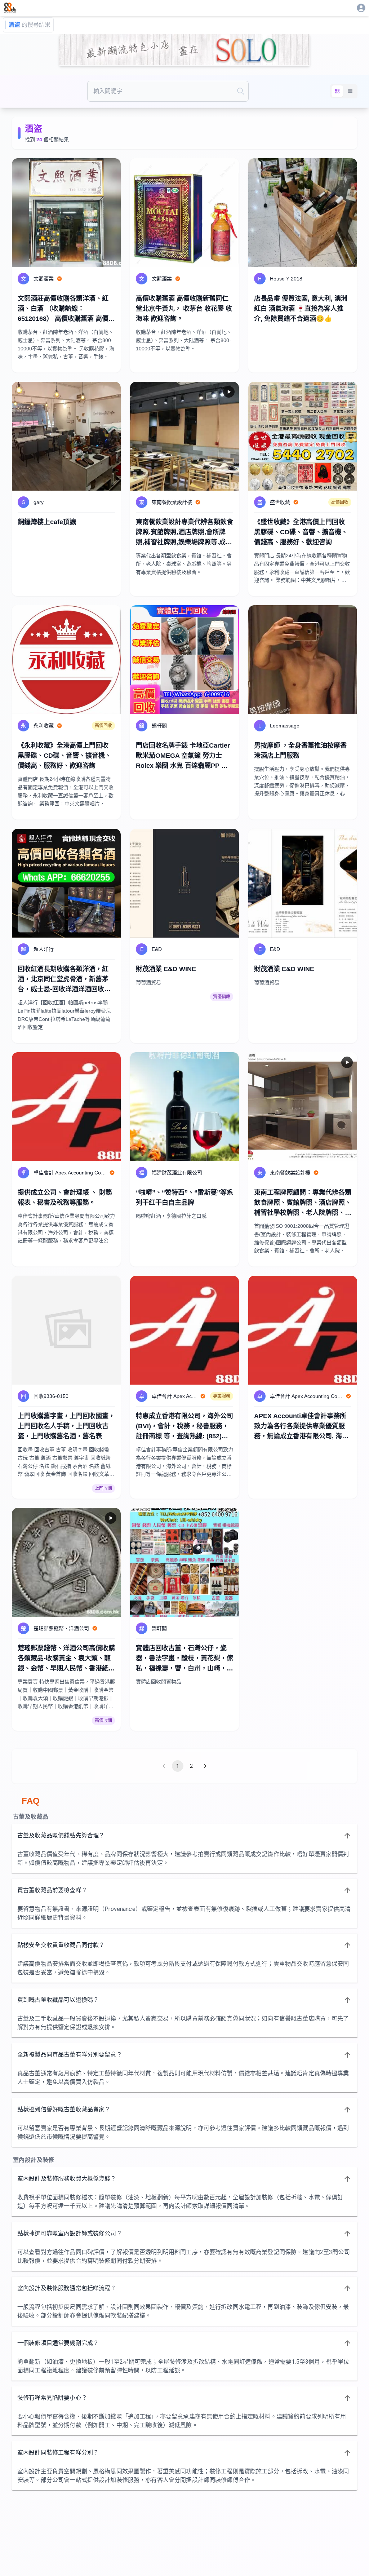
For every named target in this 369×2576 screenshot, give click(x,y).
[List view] (350, 91)
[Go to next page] (205, 1766)
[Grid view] (337, 91)
